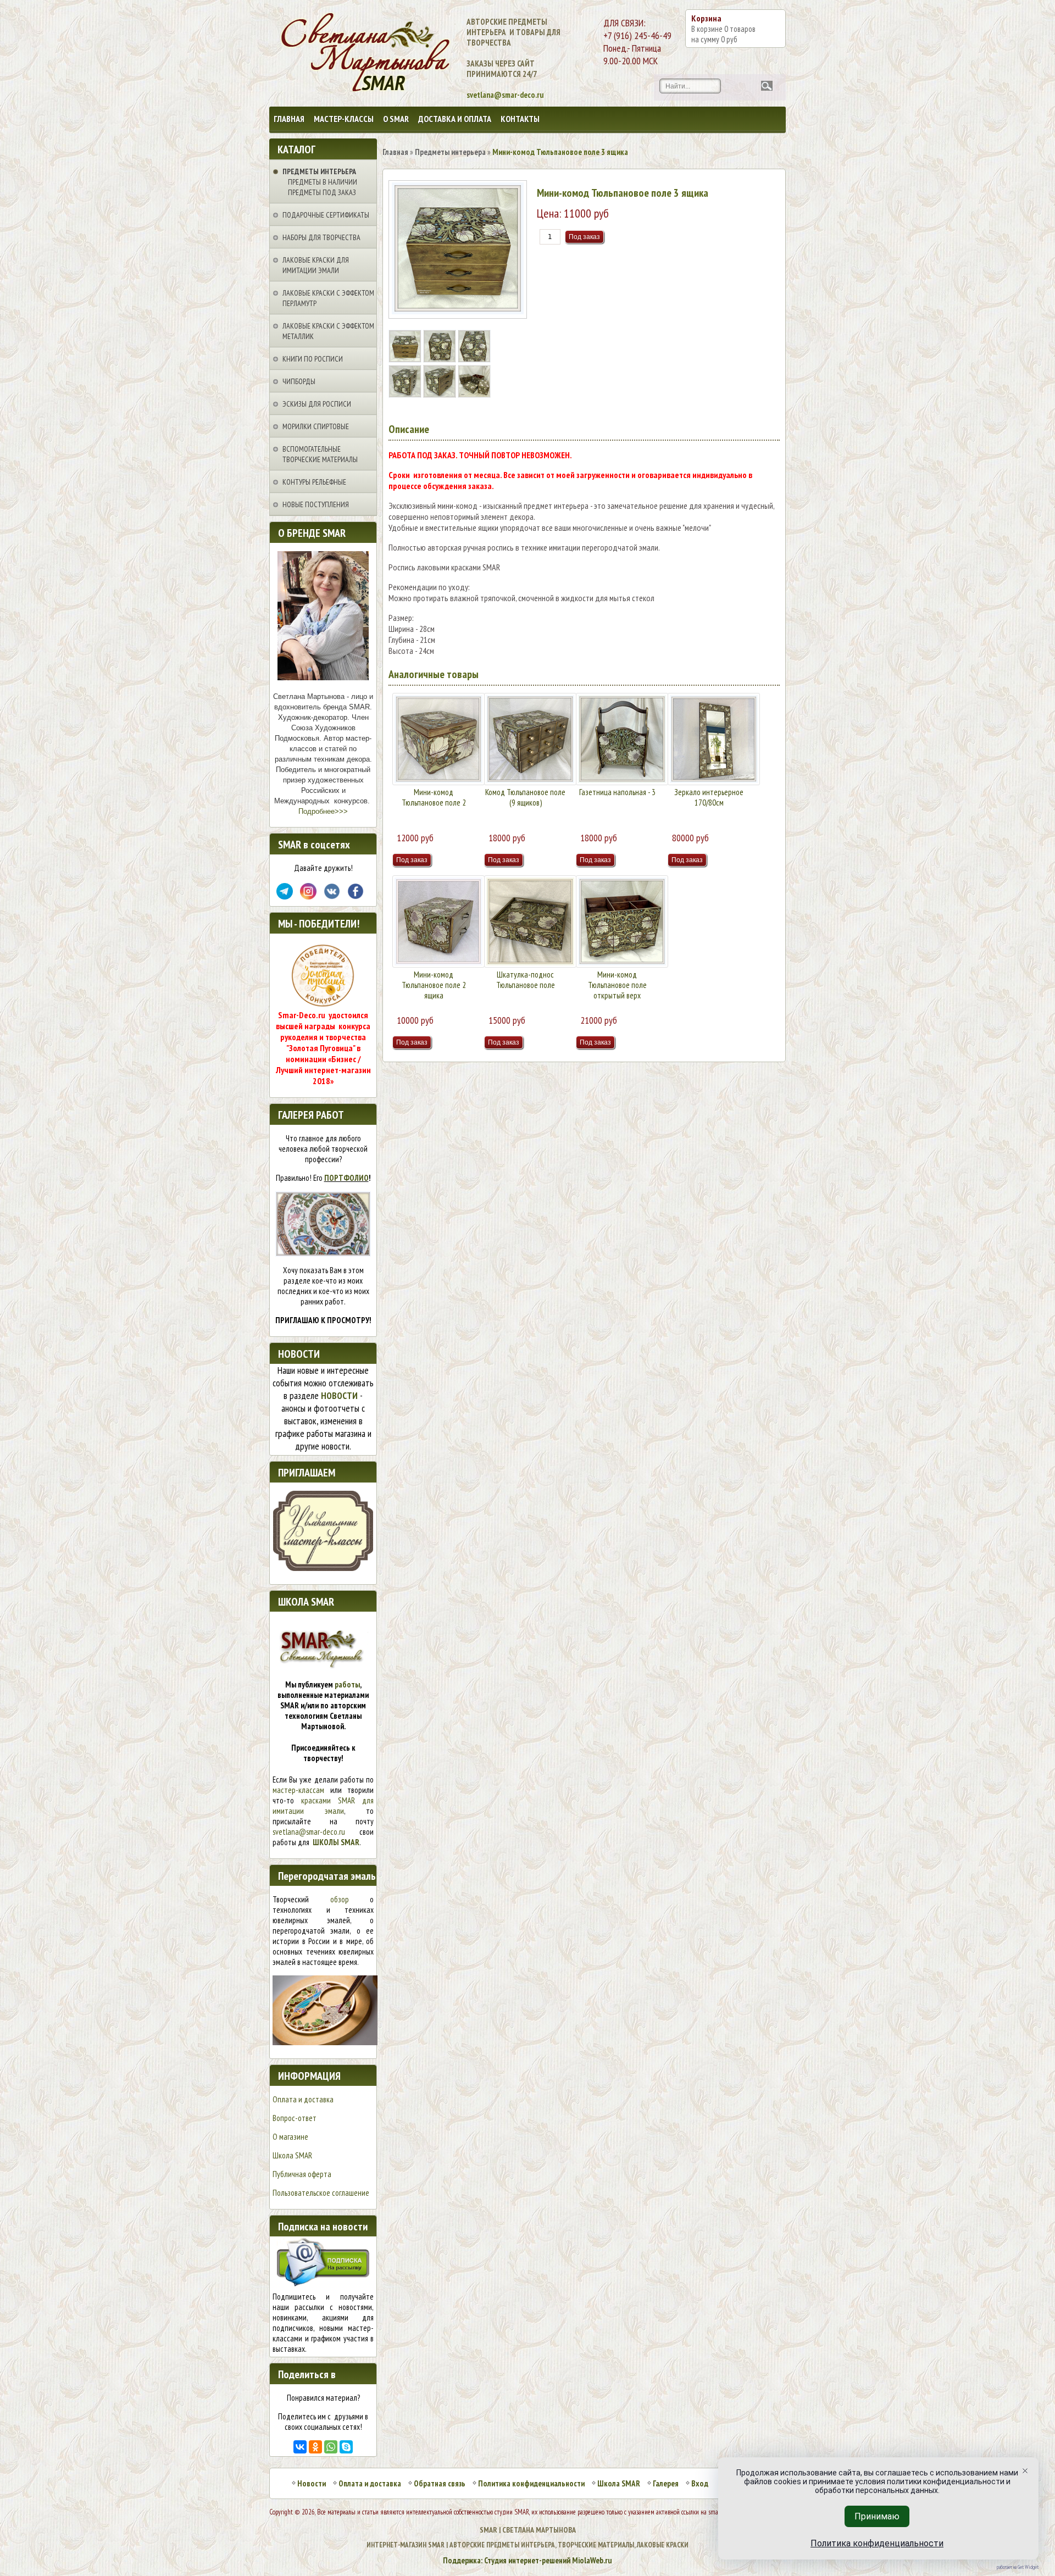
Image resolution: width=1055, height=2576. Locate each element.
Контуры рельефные (314, 482)
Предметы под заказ (322, 192)
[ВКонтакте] (300, 2447)
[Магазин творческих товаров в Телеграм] (285, 896)
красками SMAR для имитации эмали (323, 1806)
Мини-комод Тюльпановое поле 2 (434, 797)
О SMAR (396, 119)
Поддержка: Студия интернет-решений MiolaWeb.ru (527, 2560)
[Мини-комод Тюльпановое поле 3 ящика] (406, 359)
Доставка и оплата (455, 119)
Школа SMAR (292, 2155)
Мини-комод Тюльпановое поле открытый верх (617, 985)
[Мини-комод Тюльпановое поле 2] (438, 739)
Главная (289, 119)
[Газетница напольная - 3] (622, 739)
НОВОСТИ (339, 1395)
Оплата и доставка (303, 2099)
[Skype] (346, 2447)
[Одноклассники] (315, 2447)
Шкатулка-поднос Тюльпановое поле (526, 980)
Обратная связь (440, 2483)
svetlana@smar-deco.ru (309, 1832)
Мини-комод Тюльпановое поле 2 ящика (434, 985)
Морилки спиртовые (316, 426)
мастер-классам (298, 1790)
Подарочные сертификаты (326, 215)
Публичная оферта (302, 2174)
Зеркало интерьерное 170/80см (709, 797)
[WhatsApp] (331, 2447)
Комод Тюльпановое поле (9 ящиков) (525, 797)
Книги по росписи (313, 359)
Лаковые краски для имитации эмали (316, 265)
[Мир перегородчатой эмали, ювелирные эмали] (325, 2042)
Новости (312, 2483)
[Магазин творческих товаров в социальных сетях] (308, 896)
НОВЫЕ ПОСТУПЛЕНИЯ (316, 504)
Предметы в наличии (323, 182)
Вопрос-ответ (295, 2118)
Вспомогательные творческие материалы (320, 454)
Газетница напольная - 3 (617, 792)
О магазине (290, 2137)
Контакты (520, 119)
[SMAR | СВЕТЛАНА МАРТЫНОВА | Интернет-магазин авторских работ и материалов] (317, 53)
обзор (340, 1899)
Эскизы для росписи (317, 404)
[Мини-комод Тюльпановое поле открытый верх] (622, 921)
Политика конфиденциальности (531, 2483)
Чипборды (299, 381)
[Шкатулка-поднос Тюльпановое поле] (530, 921)
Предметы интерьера (319, 171)
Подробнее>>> (323, 811)
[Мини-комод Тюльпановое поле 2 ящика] (438, 921)
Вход (700, 2483)
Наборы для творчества (321, 237)
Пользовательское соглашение (321, 2193)
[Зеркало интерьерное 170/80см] (714, 739)
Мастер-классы (344, 119)
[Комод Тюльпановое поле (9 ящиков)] (530, 739)
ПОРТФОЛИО (346, 1178)
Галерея (666, 2483)
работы (347, 1684)
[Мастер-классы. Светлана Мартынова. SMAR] (323, 1568)
